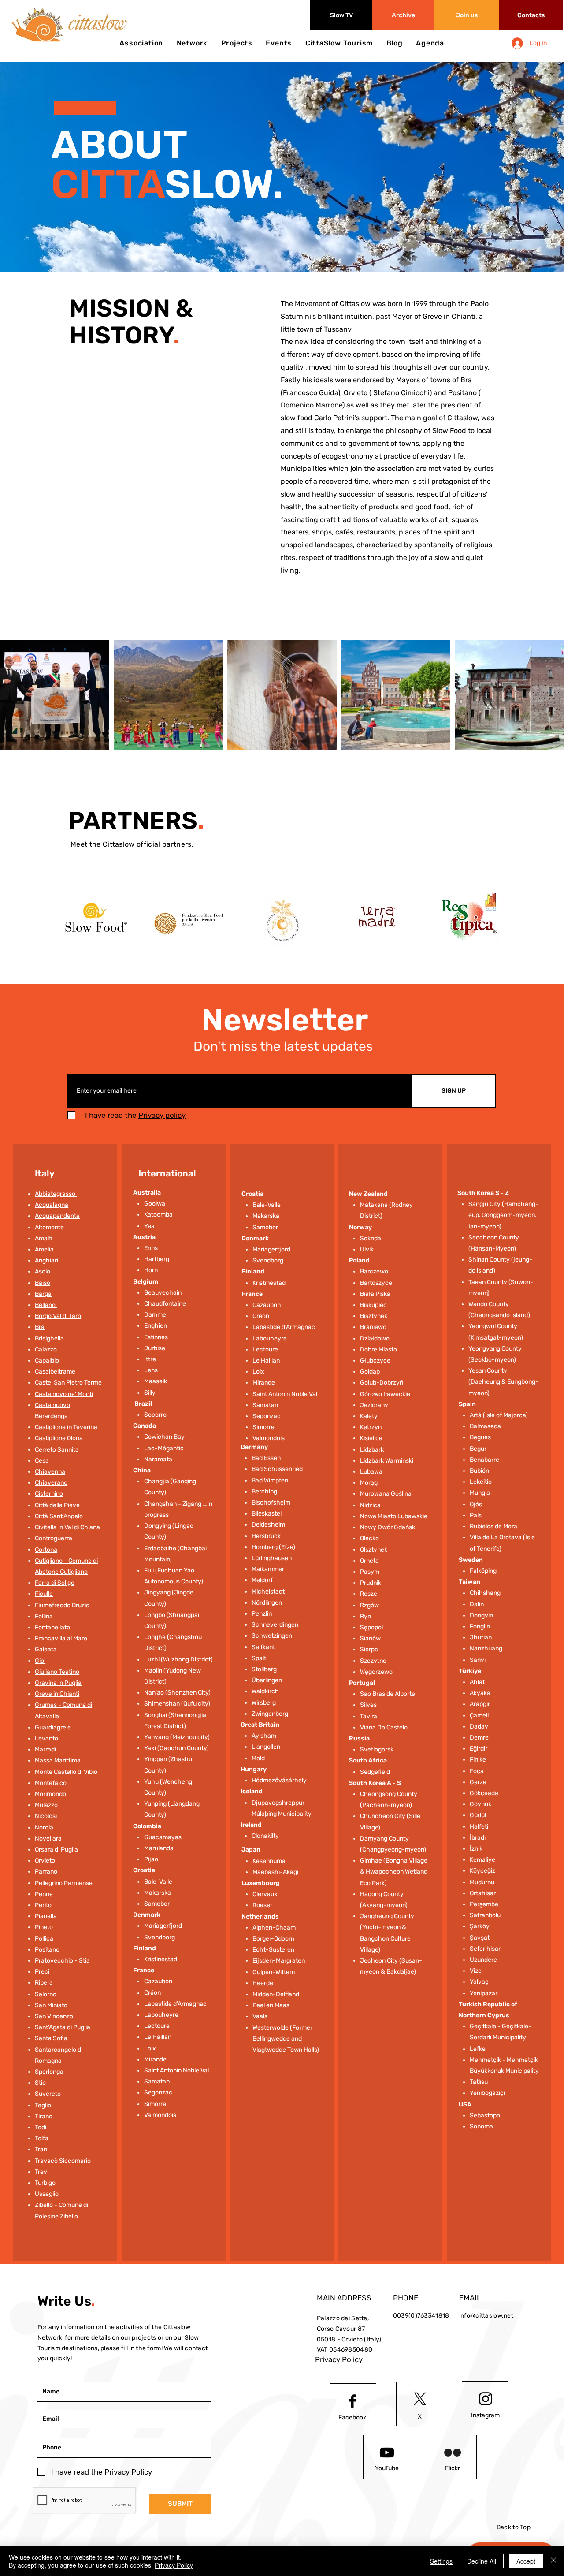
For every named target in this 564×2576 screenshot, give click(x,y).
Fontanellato (52, 1627)
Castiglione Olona (59, 1438)
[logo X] (420, 2399)
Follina (44, 1616)
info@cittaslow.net (486, 2316)
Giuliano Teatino (57, 1672)
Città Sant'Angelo (59, 1516)
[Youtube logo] (387, 2453)
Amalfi (44, 1238)
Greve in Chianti (57, 1694)
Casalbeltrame (55, 1372)
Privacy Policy (174, 2565)
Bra (40, 1327)
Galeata (46, 1649)
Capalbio (47, 1361)
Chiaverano (51, 1483)
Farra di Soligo (55, 1583)
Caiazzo (46, 1350)
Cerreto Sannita (57, 1450)
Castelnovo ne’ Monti (64, 1394)
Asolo (43, 1271)
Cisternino (49, 1494)
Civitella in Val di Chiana (67, 1527)
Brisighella (49, 1338)
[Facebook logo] (352, 2401)
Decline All (482, 2561)
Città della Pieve (57, 1505)
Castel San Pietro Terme (68, 1383)
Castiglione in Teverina (66, 1427)
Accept (526, 2561)
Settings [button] (441, 2561)
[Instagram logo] (486, 2399)
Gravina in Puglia (58, 1683)
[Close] (553, 2561)
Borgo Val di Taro (58, 1316)
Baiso (43, 1283)
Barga (43, 1294)
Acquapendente (57, 1216)
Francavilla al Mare (61, 1638)
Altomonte (49, 1227)
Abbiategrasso (56, 1194)
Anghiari (46, 1260)
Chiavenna (50, 1472)
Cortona (46, 1550)
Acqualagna (52, 1205)
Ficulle (44, 1594)
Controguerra (54, 1538)
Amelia (44, 1249)
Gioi (40, 1661)
